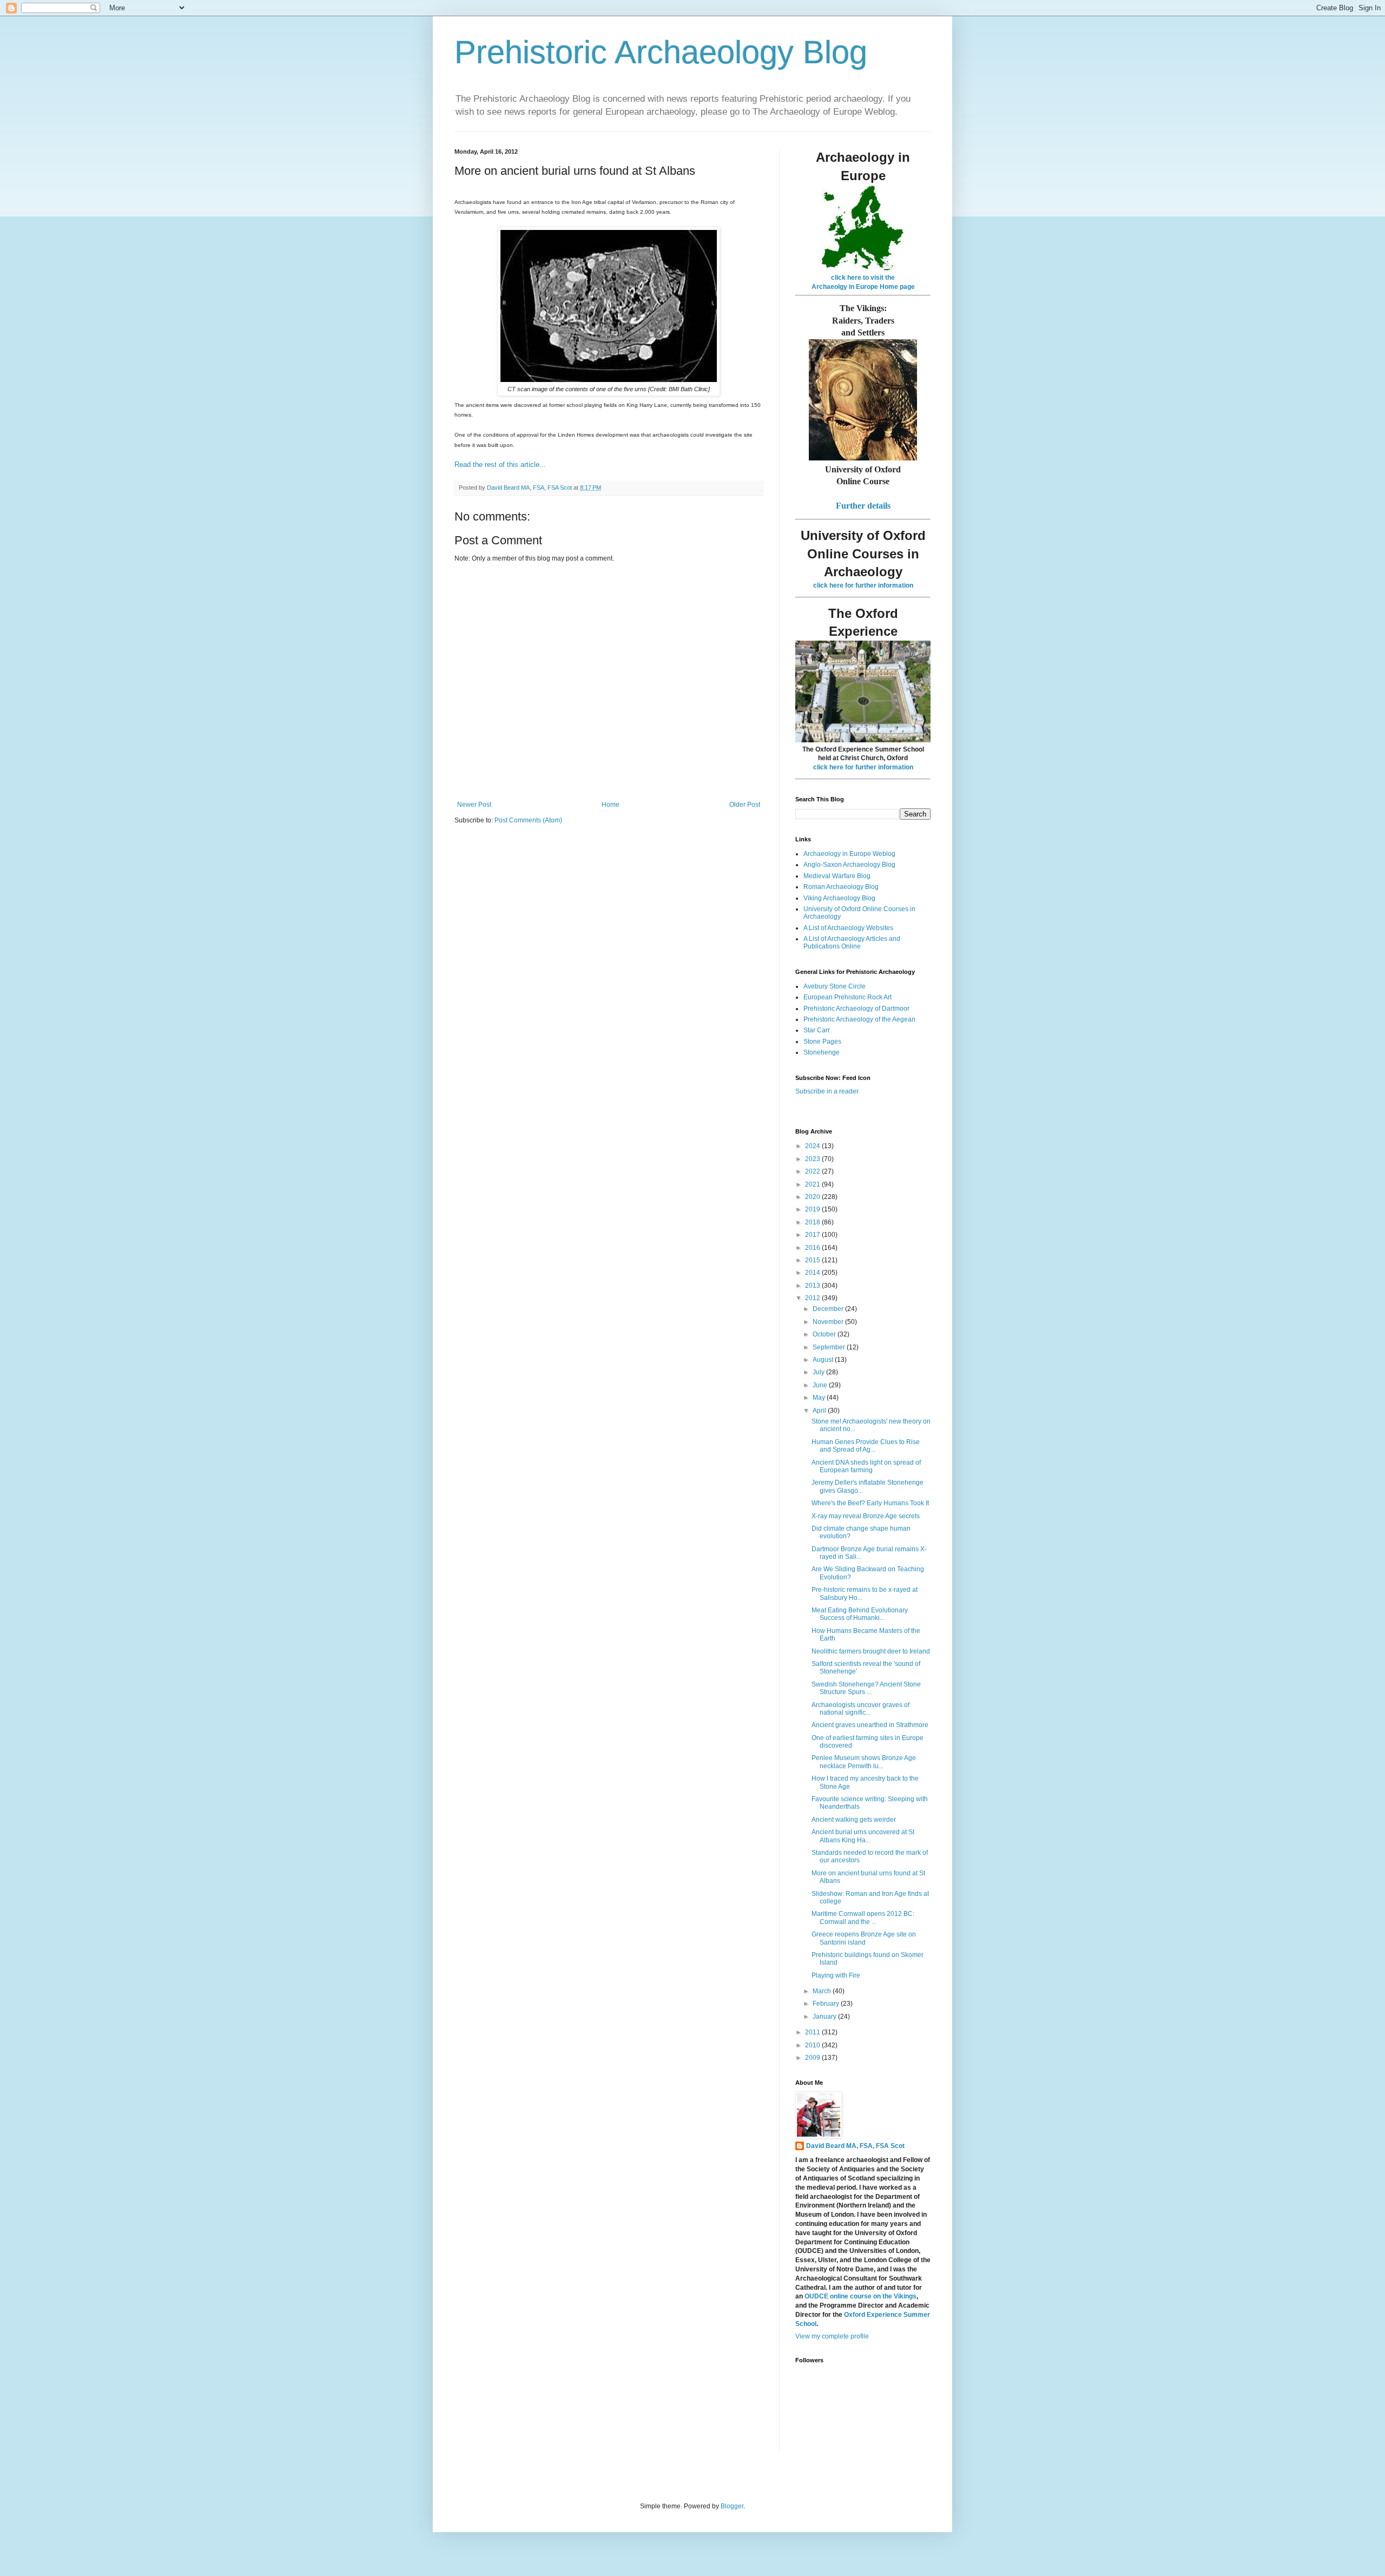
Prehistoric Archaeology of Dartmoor (856, 1009)
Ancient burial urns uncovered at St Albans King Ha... (863, 1836)
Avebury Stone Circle (835, 986)
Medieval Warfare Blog (837, 876)
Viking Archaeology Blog (839, 898)
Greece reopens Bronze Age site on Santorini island (864, 1938)
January (825, 2017)
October (825, 1334)
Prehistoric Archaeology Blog (661, 52)
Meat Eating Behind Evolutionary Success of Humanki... (860, 1614)
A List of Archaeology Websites (848, 928)
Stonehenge (822, 1052)
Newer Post (474, 805)
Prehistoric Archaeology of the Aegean (859, 1019)
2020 (813, 1197)
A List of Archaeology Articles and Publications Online (852, 943)
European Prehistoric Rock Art (848, 997)
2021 (813, 1184)
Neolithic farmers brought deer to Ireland (871, 1651)
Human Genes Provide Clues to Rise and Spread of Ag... (866, 1446)
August (824, 1360)
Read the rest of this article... (500, 465)
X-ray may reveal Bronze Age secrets (866, 1516)
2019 (813, 1209)
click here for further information (863, 585)
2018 (813, 1222)
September (830, 1347)
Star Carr (817, 1030)
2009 (813, 2058)
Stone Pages (822, 1042)
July (819, 1372)
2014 (813, 1273)
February (827, 2004)
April (820, 1411)
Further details (863, 506)
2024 (813, 1146)
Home (611, 805)
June (821, 1385)
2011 (813, 2032)
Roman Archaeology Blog (841, 887)
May (820, 1398)
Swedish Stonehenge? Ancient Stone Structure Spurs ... (866, 1688)
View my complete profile (832, 2336)
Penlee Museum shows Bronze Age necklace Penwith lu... (864, 1762)
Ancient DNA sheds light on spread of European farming (866, 1466)
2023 (813, 1159)
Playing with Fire (836, 1975)
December (829, 1309)
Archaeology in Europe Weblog (849, 854)
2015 (813, 1260)
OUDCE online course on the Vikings (860, 2296)
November (829, 1322)
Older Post (745, 805)
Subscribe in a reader (827, 1091)
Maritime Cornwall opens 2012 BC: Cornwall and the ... (863, 1918)
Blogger (732, 2506)
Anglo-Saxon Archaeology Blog (849, 865)
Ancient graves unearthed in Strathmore (870, 1725)
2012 (813, 1298)
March (823, 1991)
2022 (813, 1171)
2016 (813, 1248)
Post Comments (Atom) (528, 820)
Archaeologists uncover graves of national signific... (860, 1709)
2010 (813, 2045)
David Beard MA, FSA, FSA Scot (855, 2146)
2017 (813, 1235)
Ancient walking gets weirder (854, 1820)
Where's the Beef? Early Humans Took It (870, 1503)
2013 (813, 1286)
